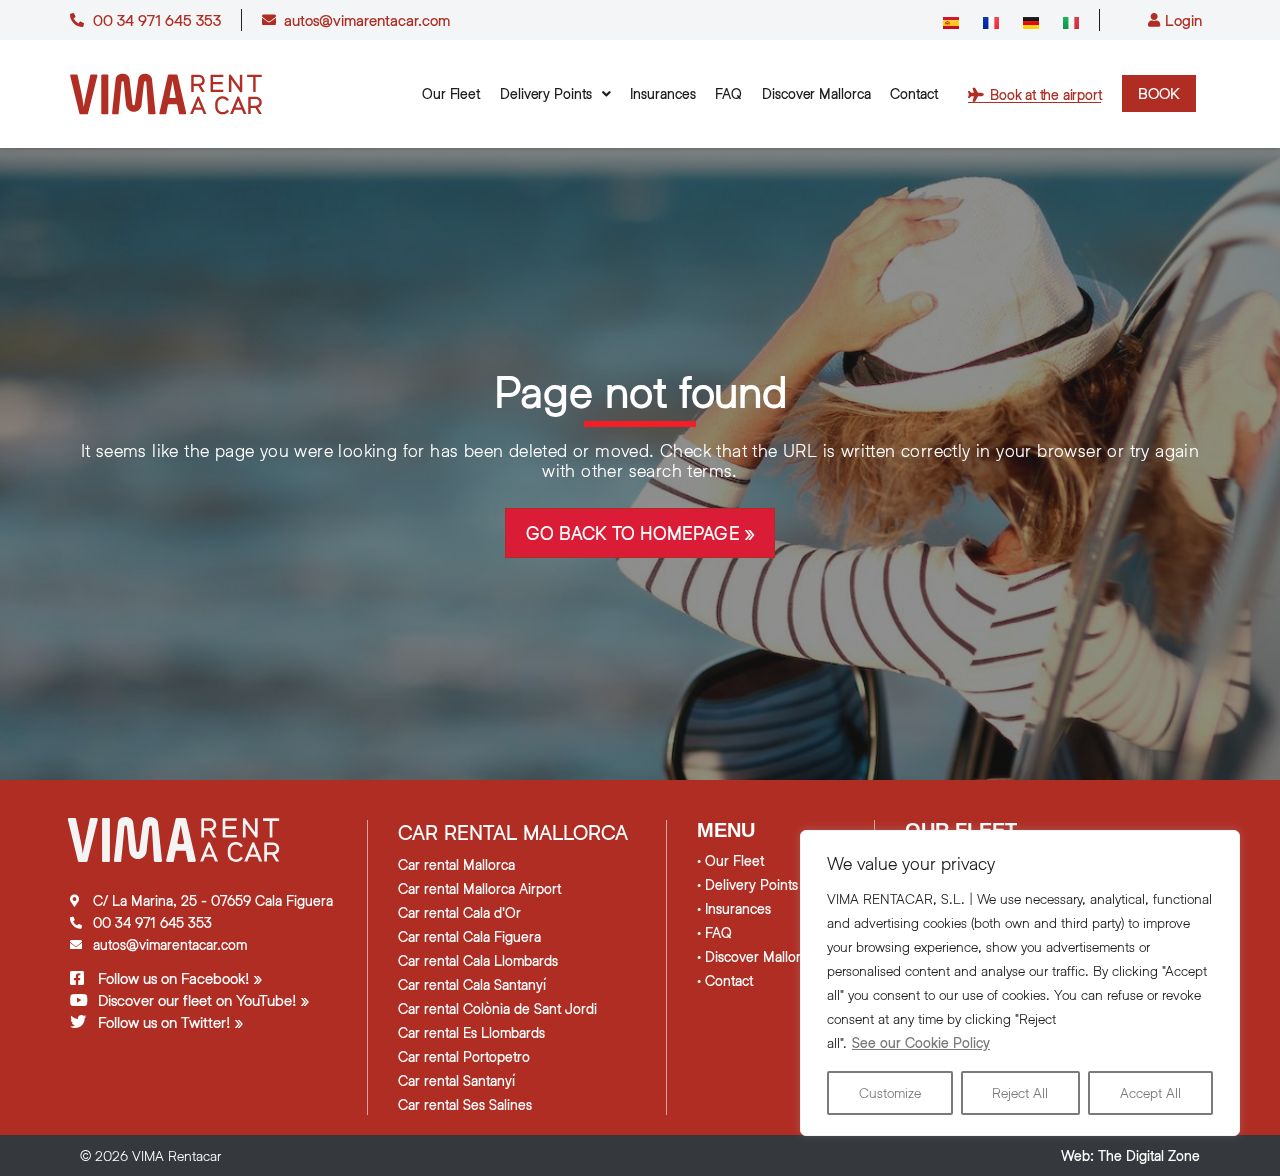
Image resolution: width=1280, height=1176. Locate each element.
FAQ (728, 93)
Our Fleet (451, 93)
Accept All (1150, 1092)
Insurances (662, 93)
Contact (913, 93)
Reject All (1020, 1092)
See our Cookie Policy (921, 1042)
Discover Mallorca (816, 93)
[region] (1020, 983)
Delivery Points (546, 93)
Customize (890, 1092)
